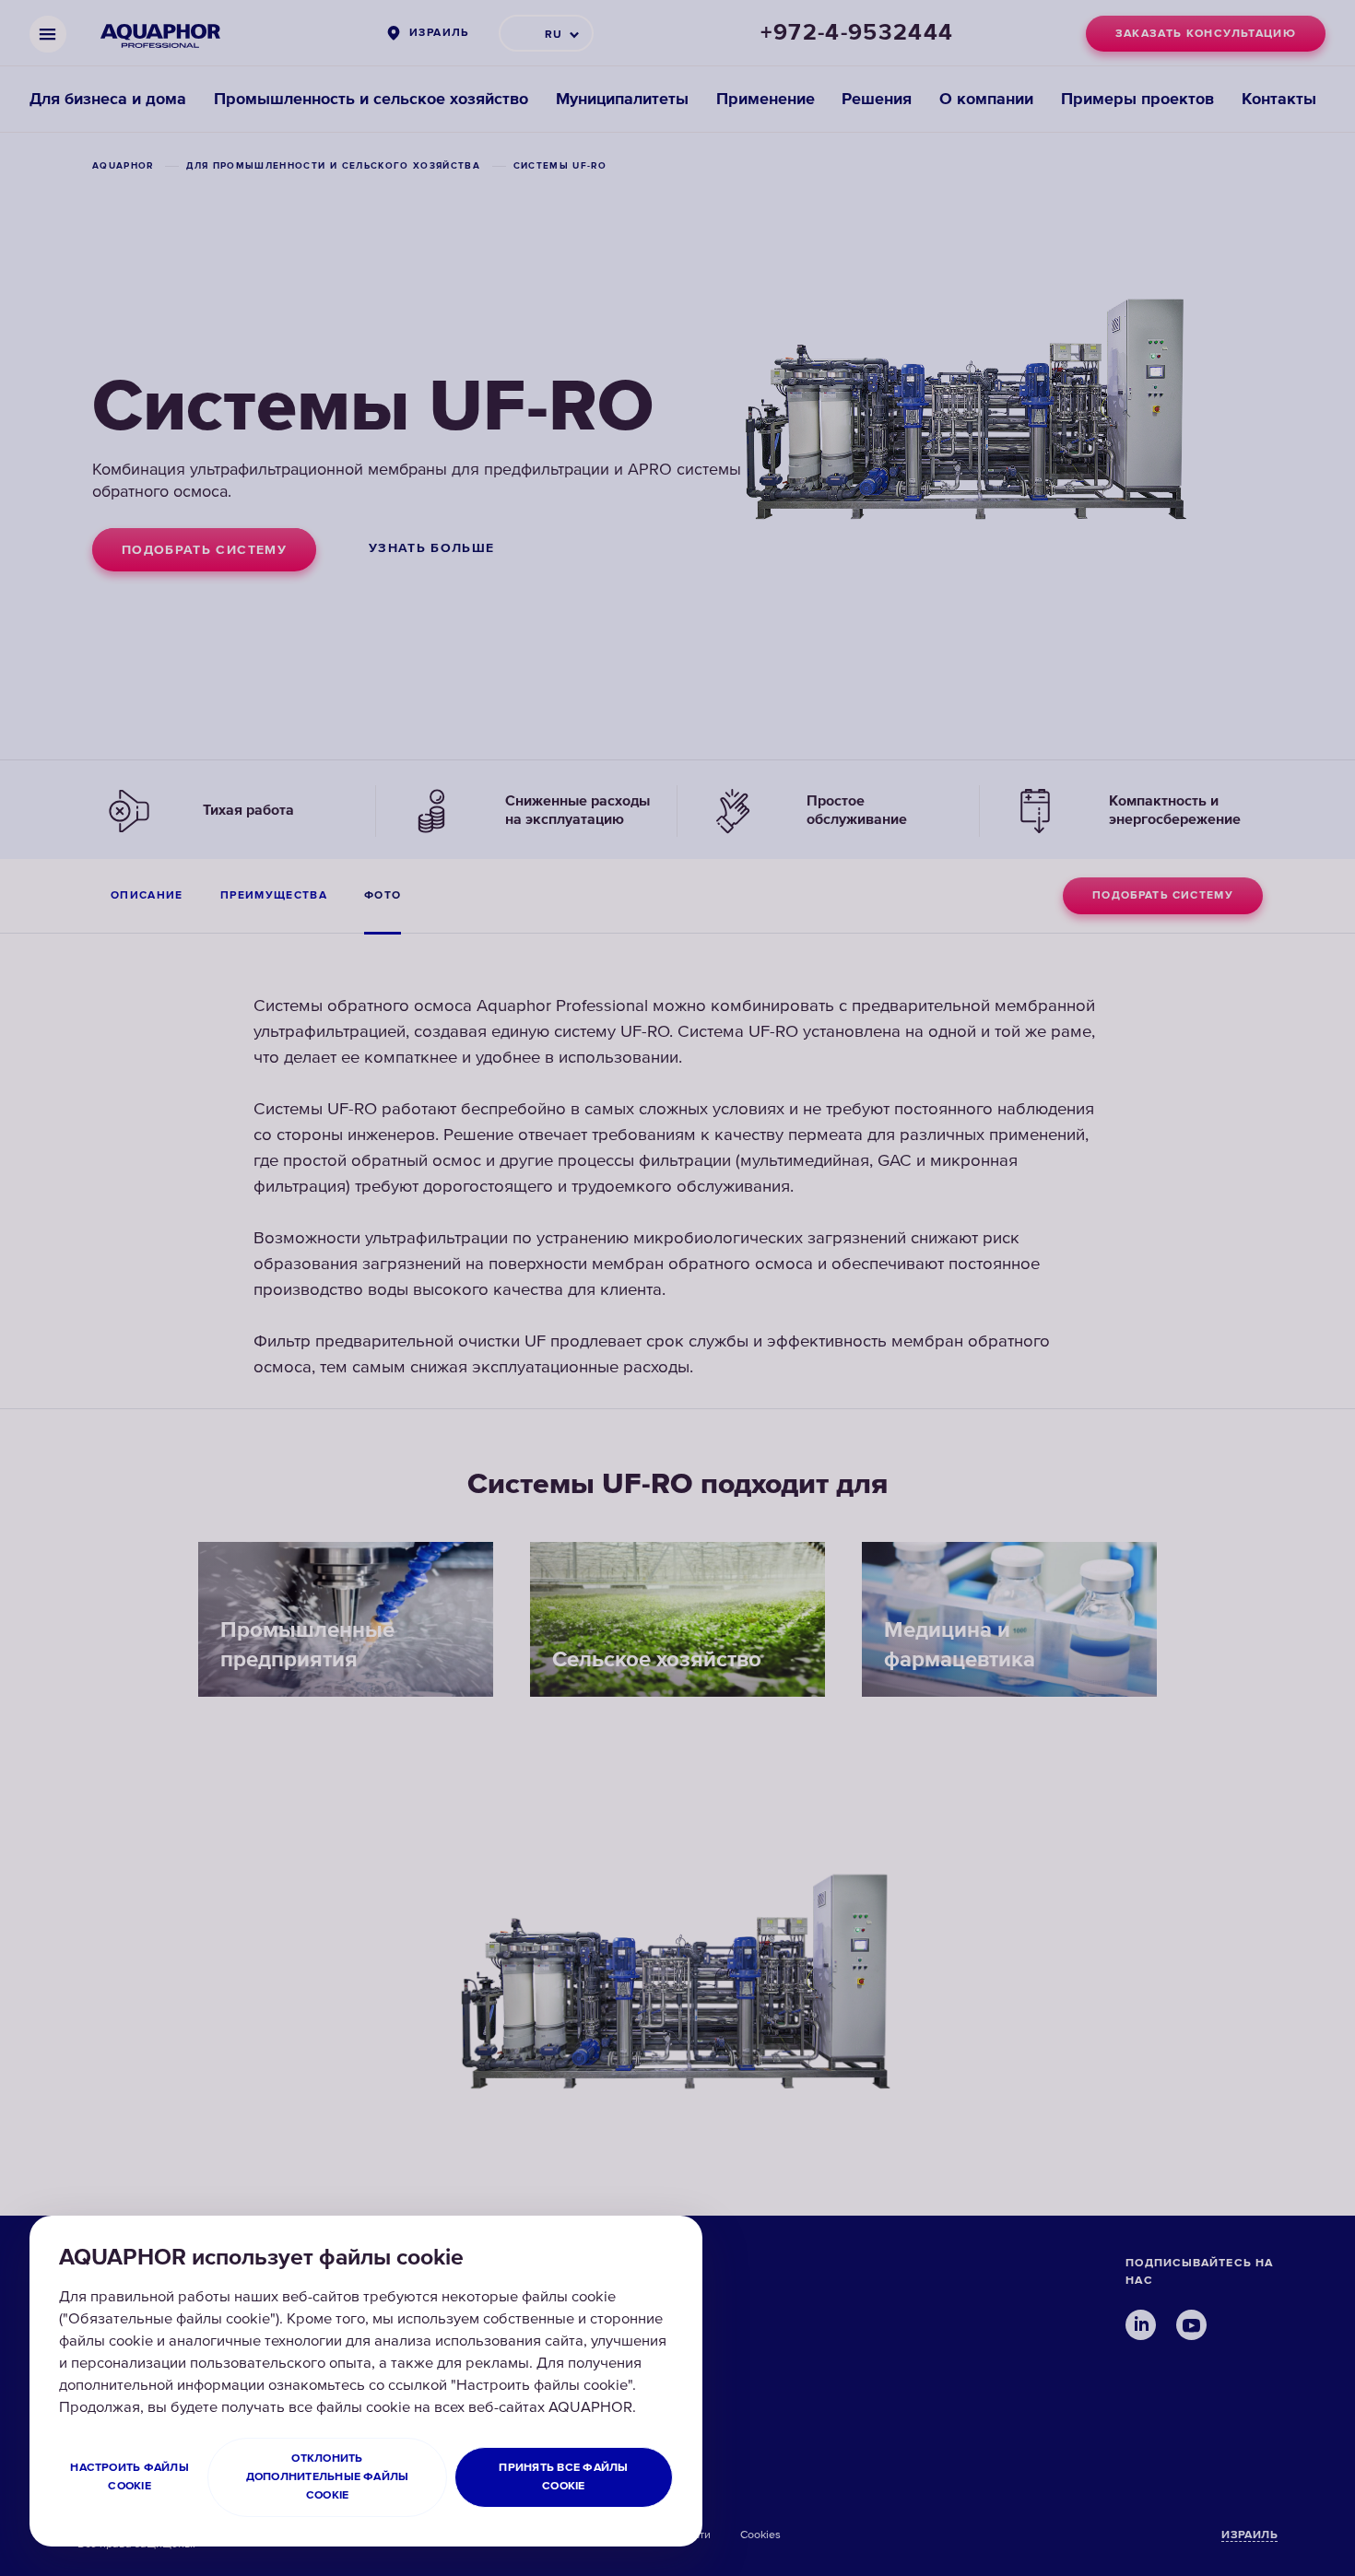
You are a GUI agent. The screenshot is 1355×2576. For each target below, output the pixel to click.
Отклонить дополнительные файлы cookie (328, 2477)
